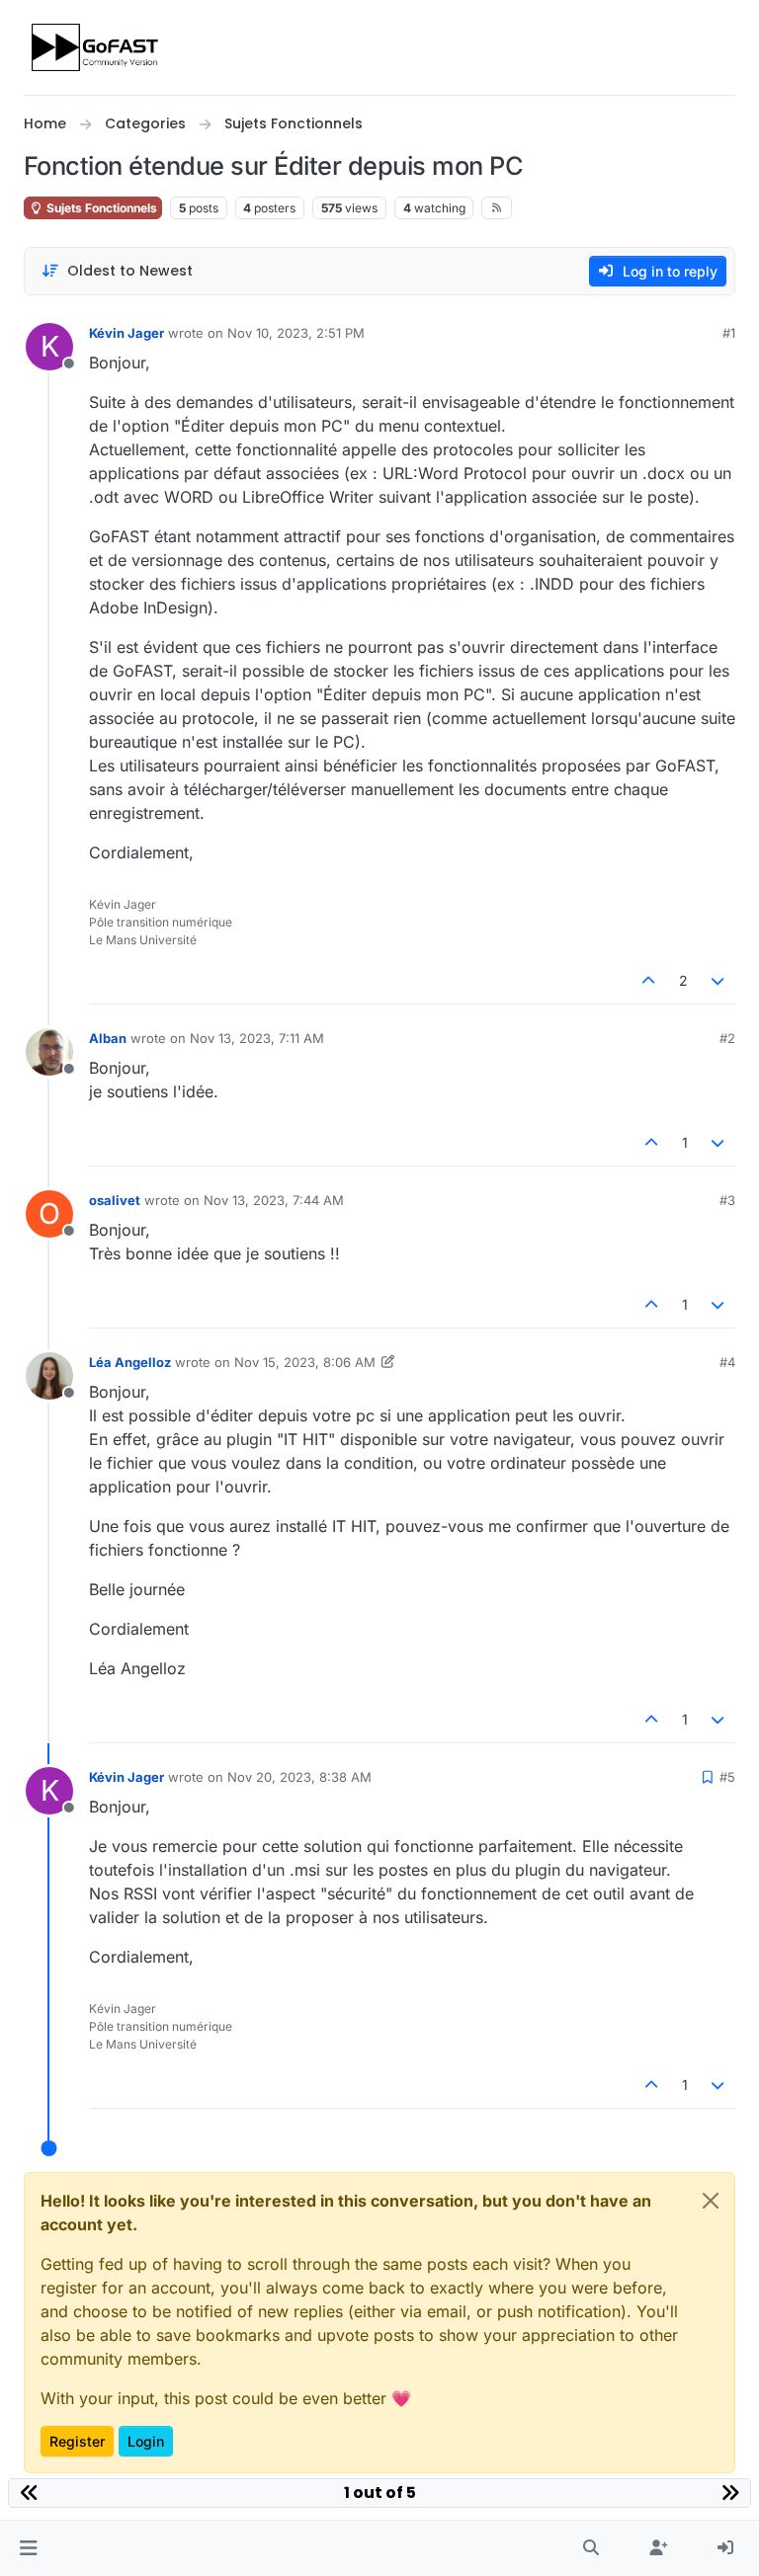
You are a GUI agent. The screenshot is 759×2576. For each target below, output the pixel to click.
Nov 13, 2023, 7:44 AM (274, 1200)
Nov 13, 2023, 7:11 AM (257, 1038)
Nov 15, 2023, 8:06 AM (305, 1362)
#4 (727, 1362)
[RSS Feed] (497, 207)
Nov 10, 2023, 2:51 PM (296, 333)
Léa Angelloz (130, 1362)
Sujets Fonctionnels (100, 208)
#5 (727, 1777)
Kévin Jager (126, 333)
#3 (727, 1200)
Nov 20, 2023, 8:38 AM (299, 1777)
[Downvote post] (718, 980)
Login (146, 2441)
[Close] (711, 2201)
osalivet (115, 1200)
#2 (727, 1038)
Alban (108, 1038)
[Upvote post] (648, 980)
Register (77, 2441)
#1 (729, 333)
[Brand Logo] (96, 47)
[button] (28, 2548)
